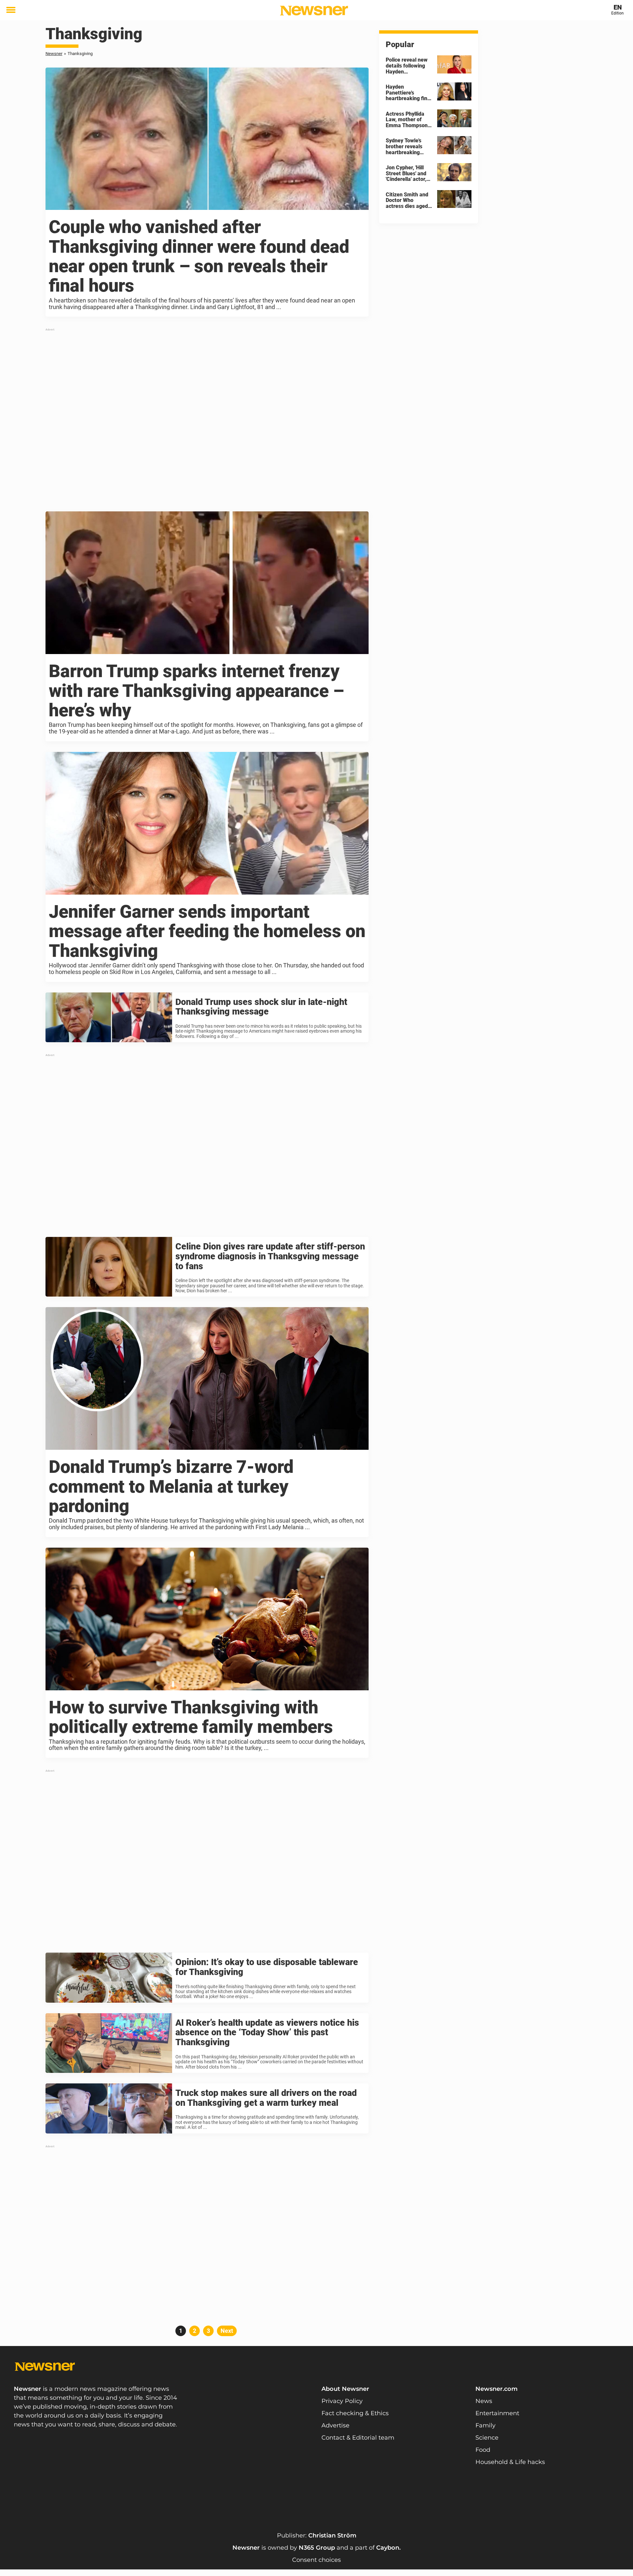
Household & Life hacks (510, 2462)
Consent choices (316, 2560)
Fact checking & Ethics (355, 2413)
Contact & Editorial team (358, 2438)
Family (485, 2425)
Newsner (54, 54)
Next (227, 2331)
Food (483, 2450)
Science (487, 2438)
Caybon (388, 2548)
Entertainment (497, 2413)
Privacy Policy (342, 2401)
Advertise (335, 2425)
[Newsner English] (314, 11)
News (484, 2401)
